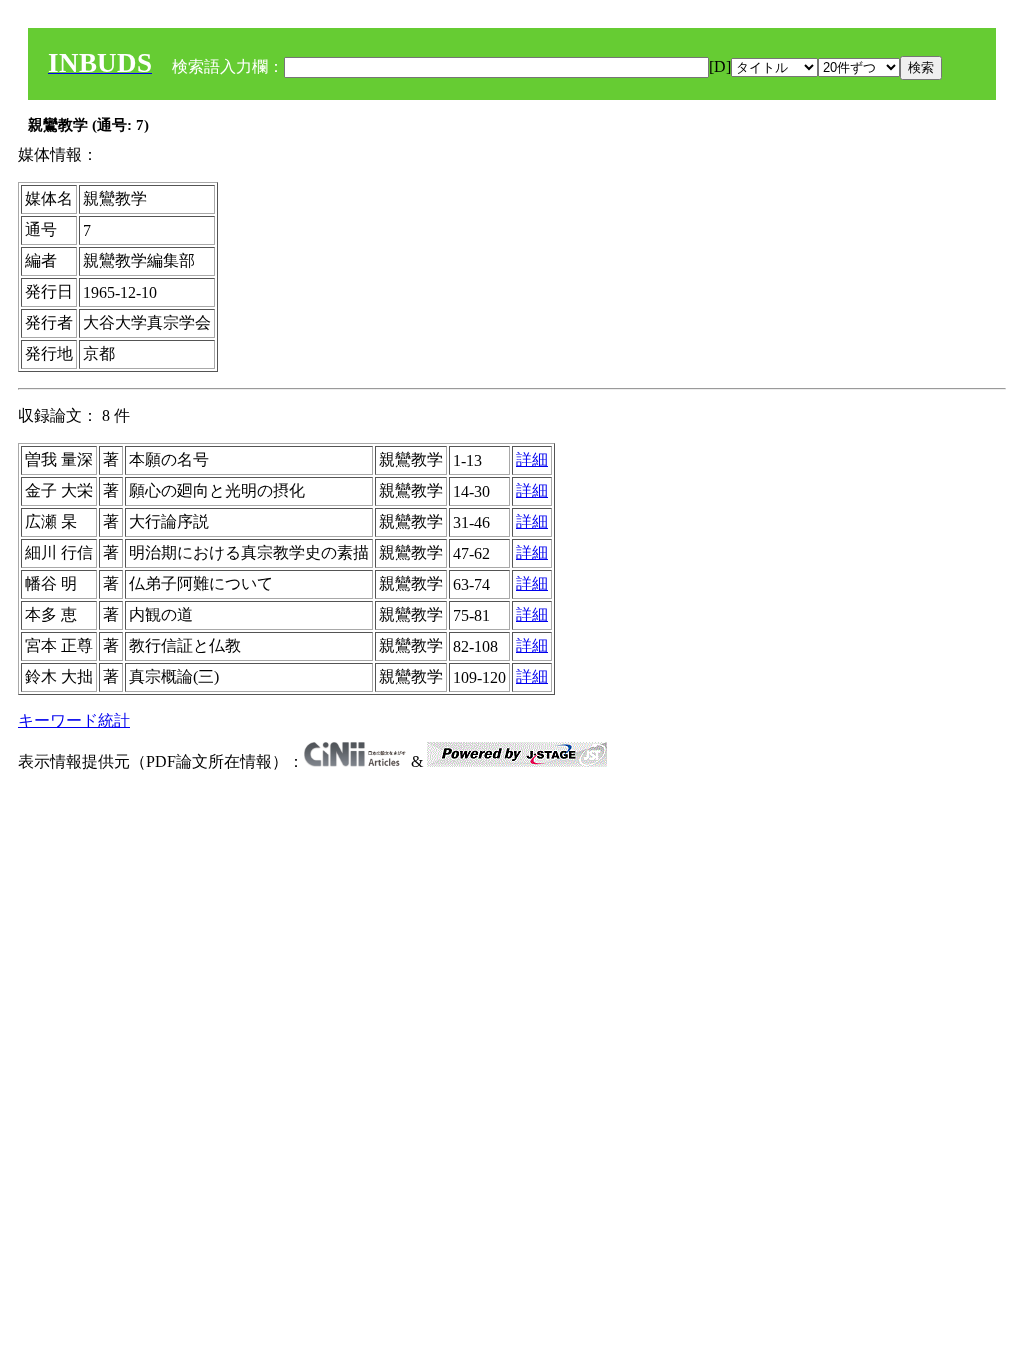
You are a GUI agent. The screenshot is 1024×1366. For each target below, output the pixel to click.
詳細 (532, 459)
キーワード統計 (74, 720)
